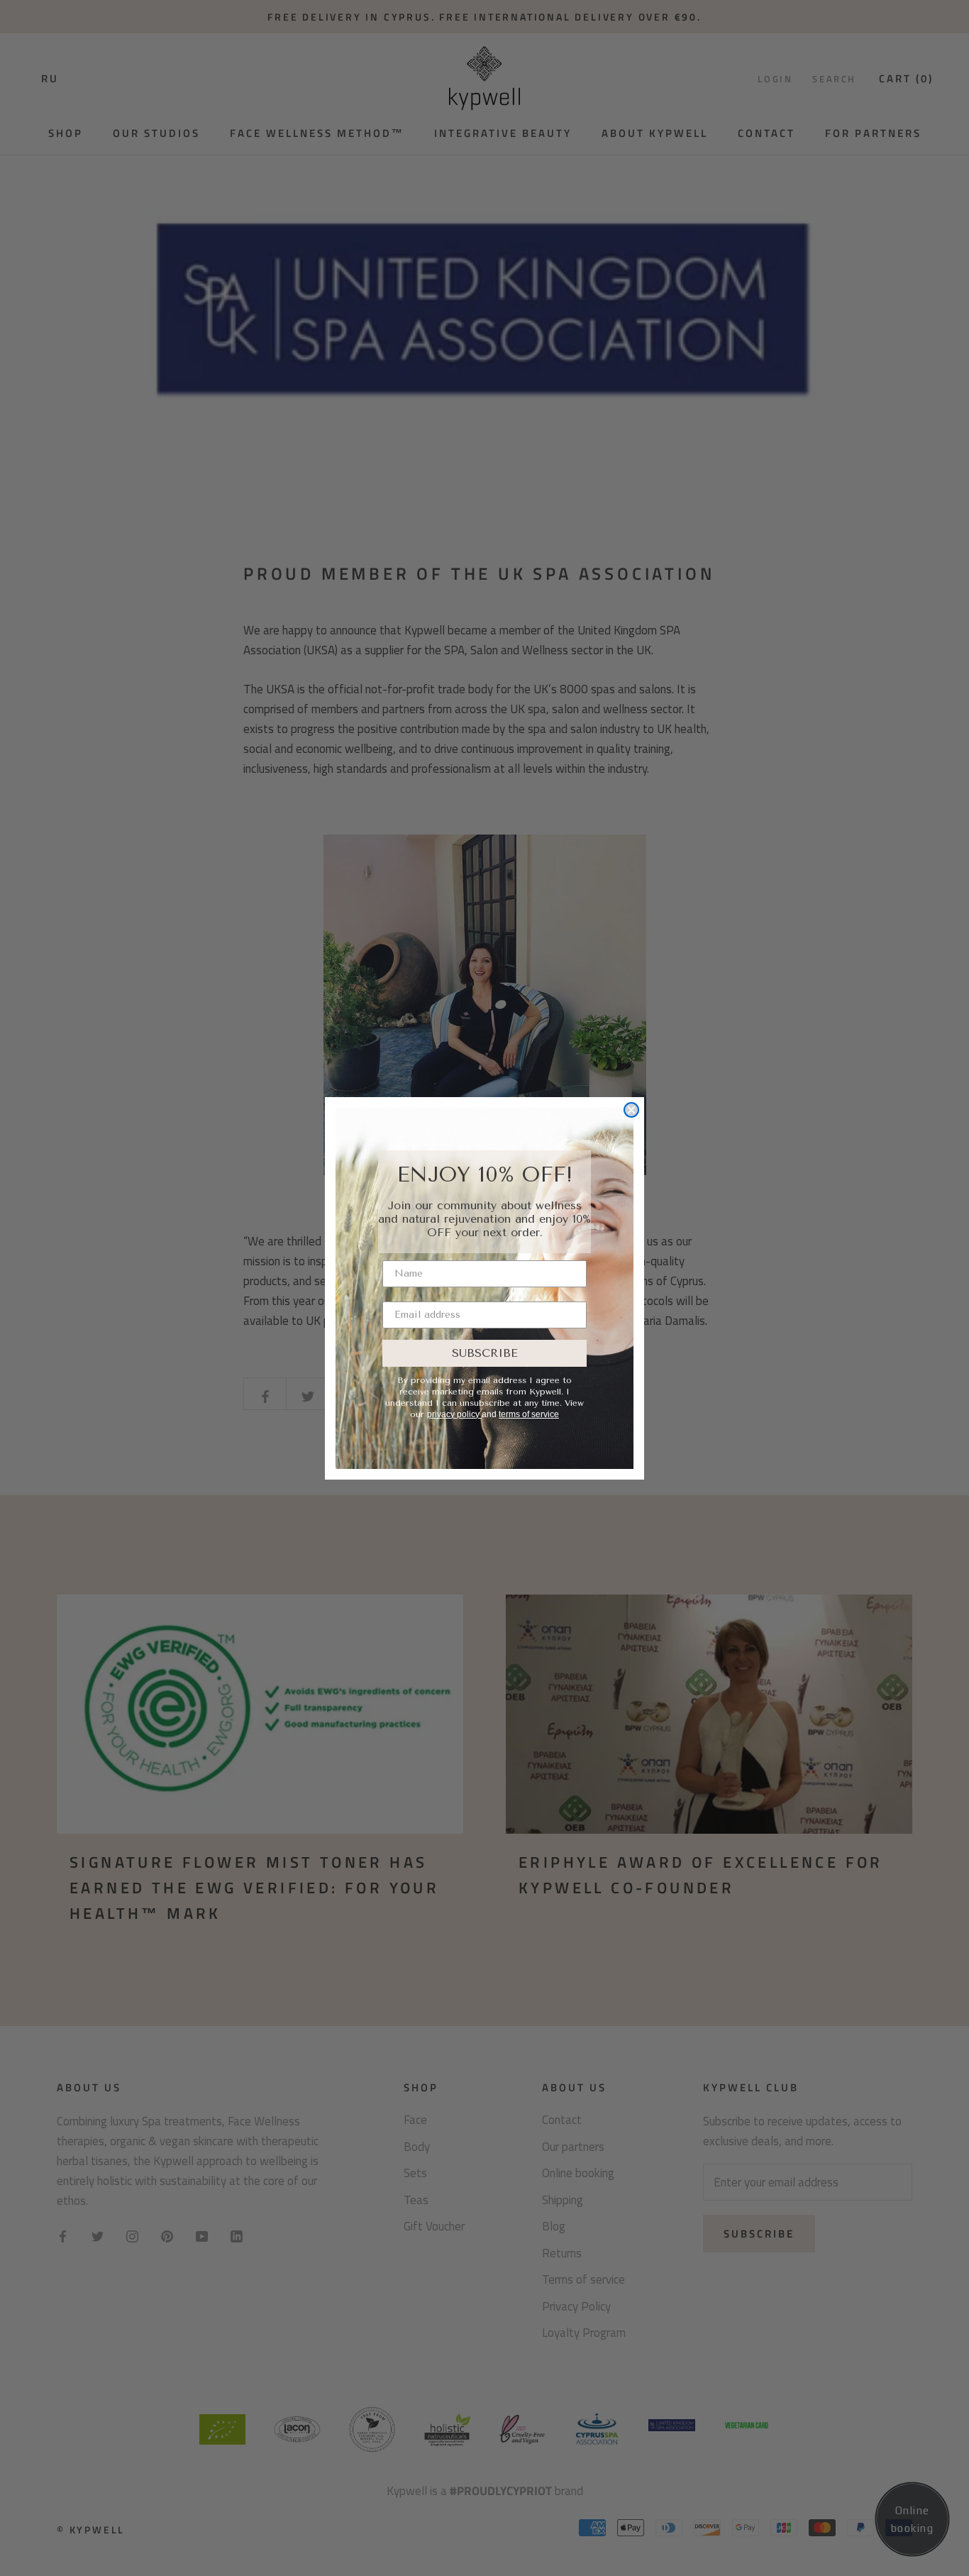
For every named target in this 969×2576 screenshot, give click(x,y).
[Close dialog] (631, 1110)
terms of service (529, 1414)
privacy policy (454, 1414)
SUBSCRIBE (485, 1353)
